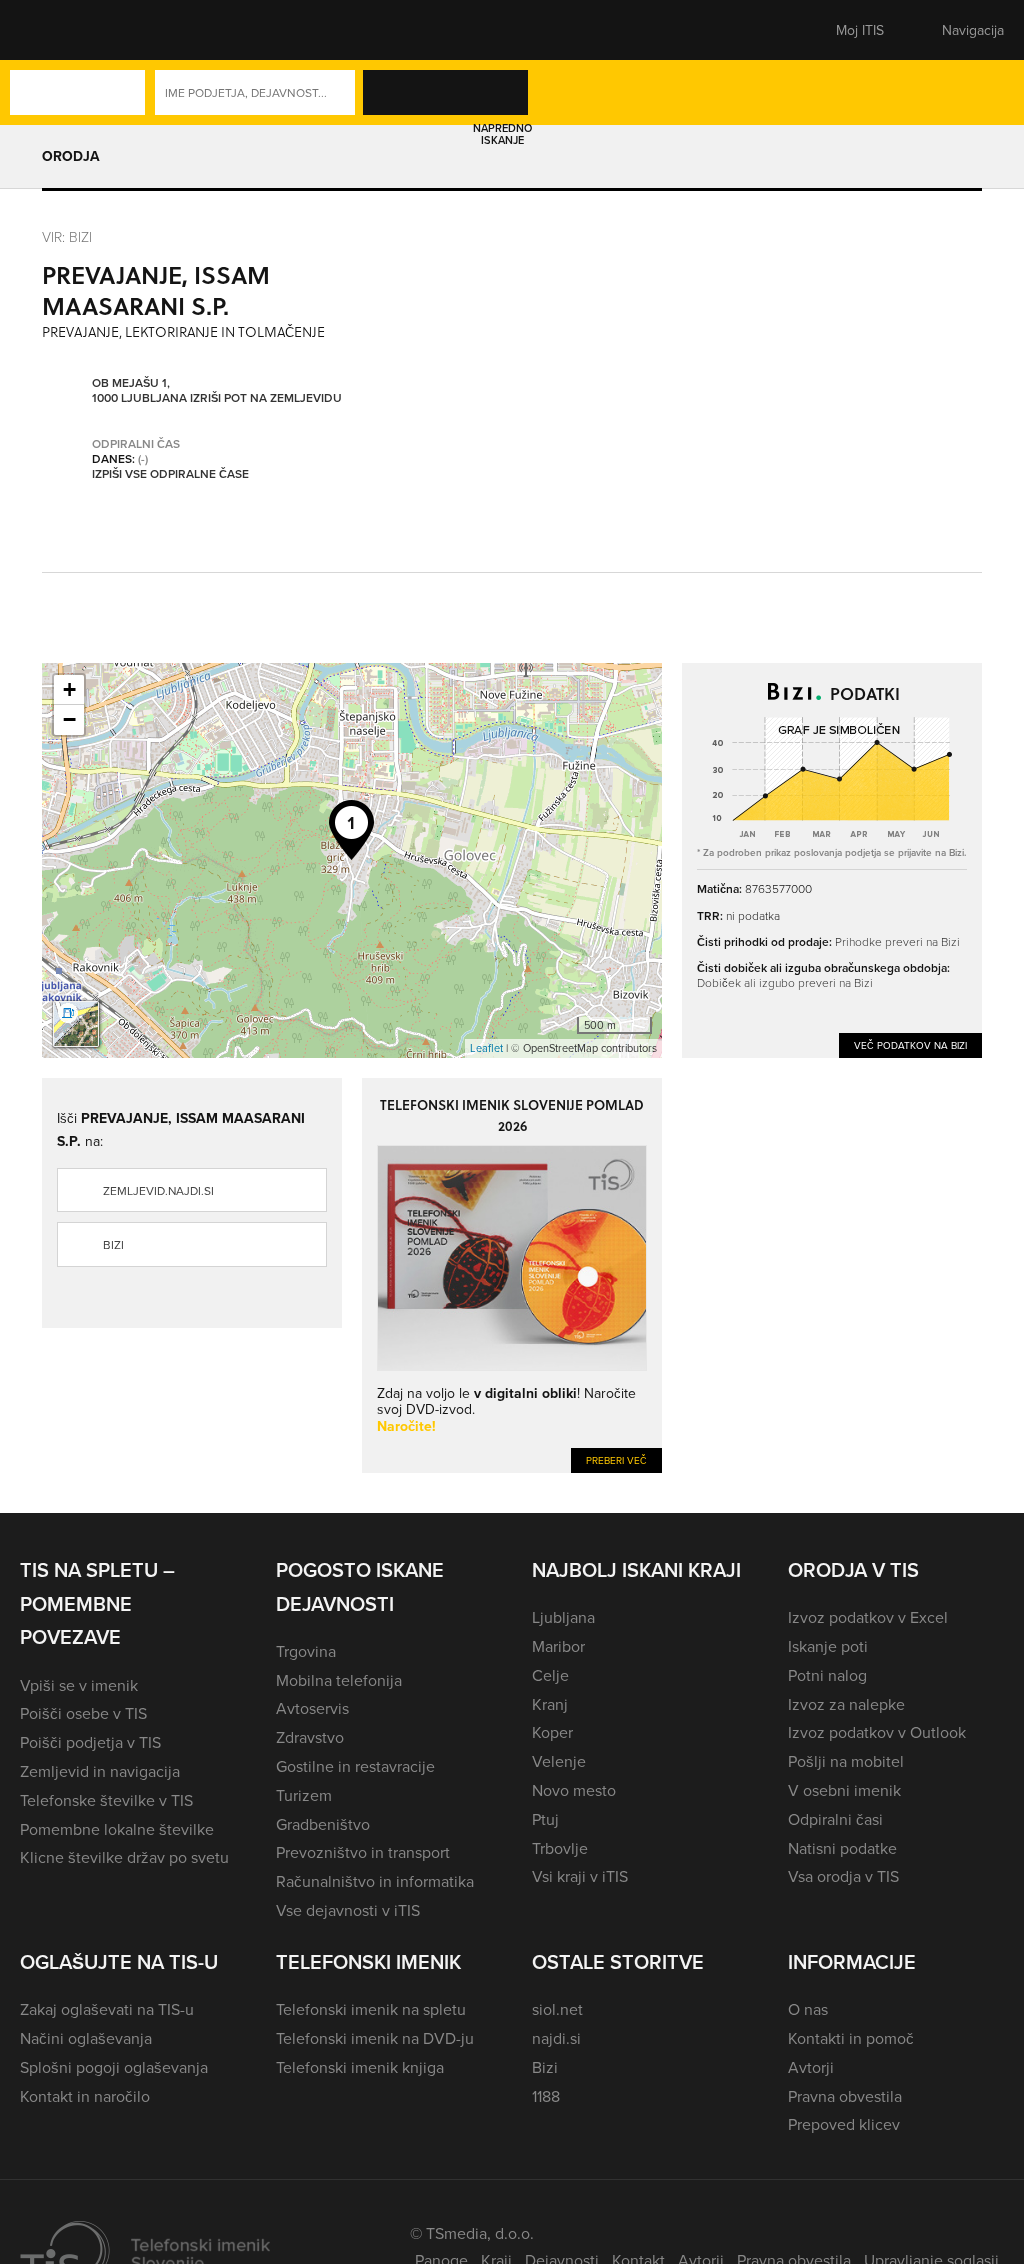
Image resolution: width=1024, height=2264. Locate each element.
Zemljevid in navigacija (100, 1771)
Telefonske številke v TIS (106, 1800)
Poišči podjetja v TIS (90, 1742)
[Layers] (76, 1024)
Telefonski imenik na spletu (371, 2009)
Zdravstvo (310, 1737)
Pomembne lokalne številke (117, 1829)
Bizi (113, 1244)
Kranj (550, 1704)
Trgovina (306, 1651)
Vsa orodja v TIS (843, 1876)
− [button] (69, 719)
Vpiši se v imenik (79, 1685)
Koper (552, 1732)
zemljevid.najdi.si (158, 1190)
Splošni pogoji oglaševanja (114, 2067)
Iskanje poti (828, 1646)
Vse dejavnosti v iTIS (348, 1910)
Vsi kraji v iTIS (580, 1876)
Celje (550, 1675)
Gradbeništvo (323, 1824)
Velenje (559, 1761)
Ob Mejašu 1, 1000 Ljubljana (139, 390)
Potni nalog (827, 1675)
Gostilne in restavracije (355, 1766)
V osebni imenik (844, 1790)
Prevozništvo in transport (363, 1852)
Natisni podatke (842, 1848)
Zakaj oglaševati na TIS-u (107, 2009)
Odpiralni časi (835, 1819)
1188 (546, 2096)
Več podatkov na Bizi (910, 1045)
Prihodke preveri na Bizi (897, 941)
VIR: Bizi (67, 236)
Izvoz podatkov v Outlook (877, 1732)
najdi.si (556, 2038)
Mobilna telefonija (339, 1680)
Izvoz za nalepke (846, 1704)
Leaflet (486, 1048)
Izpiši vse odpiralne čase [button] (170, 474)
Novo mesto (574, 1790)
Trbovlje (560, 1848)
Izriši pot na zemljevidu (266, 398)
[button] (55, 30)
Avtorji (811, 2067)
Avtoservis (312, 1708)
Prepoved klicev (844, 2124)
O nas (808, 2009)
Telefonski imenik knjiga (360, 2067)
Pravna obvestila (845, 2096)
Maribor (558, 1646)
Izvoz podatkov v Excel (868, 1617)
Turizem (304, 1795)
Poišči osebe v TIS (83, 1713)
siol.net (557, 2009)
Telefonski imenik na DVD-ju (375, 2038)
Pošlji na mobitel (846, 1761)
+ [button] (69, 689)
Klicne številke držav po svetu (124, 1857)
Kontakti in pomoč (851, 2038)
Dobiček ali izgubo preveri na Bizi (785, 982)
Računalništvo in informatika (375, 1881)
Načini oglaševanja (86, 2038)
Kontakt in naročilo (85, 2096)
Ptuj (545, 1819)
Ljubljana (563, 1617)
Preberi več (616, 1460)
